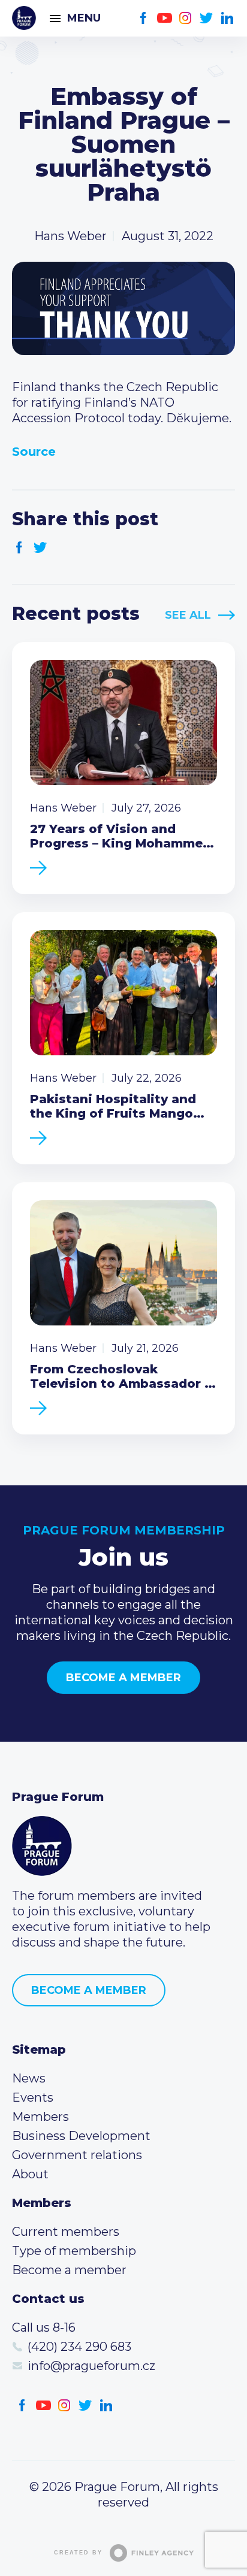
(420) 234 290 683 (79, 2347)
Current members (66, 2232)
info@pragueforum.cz (91, 2366)
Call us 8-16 (44, 2327)
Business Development (81, 2136)
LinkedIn (228, 18)
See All (188, 615)
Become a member (123, 1678)
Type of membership (74, 2251)
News (29, 2078)
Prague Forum (24, 18)
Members (40, 2117)
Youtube (165, 18)
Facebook (144, 18)
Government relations (77, 2155)
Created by (78, 2553)
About (30, 2174)
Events (33, 2097)
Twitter (207, 18)
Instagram (186, 18)
